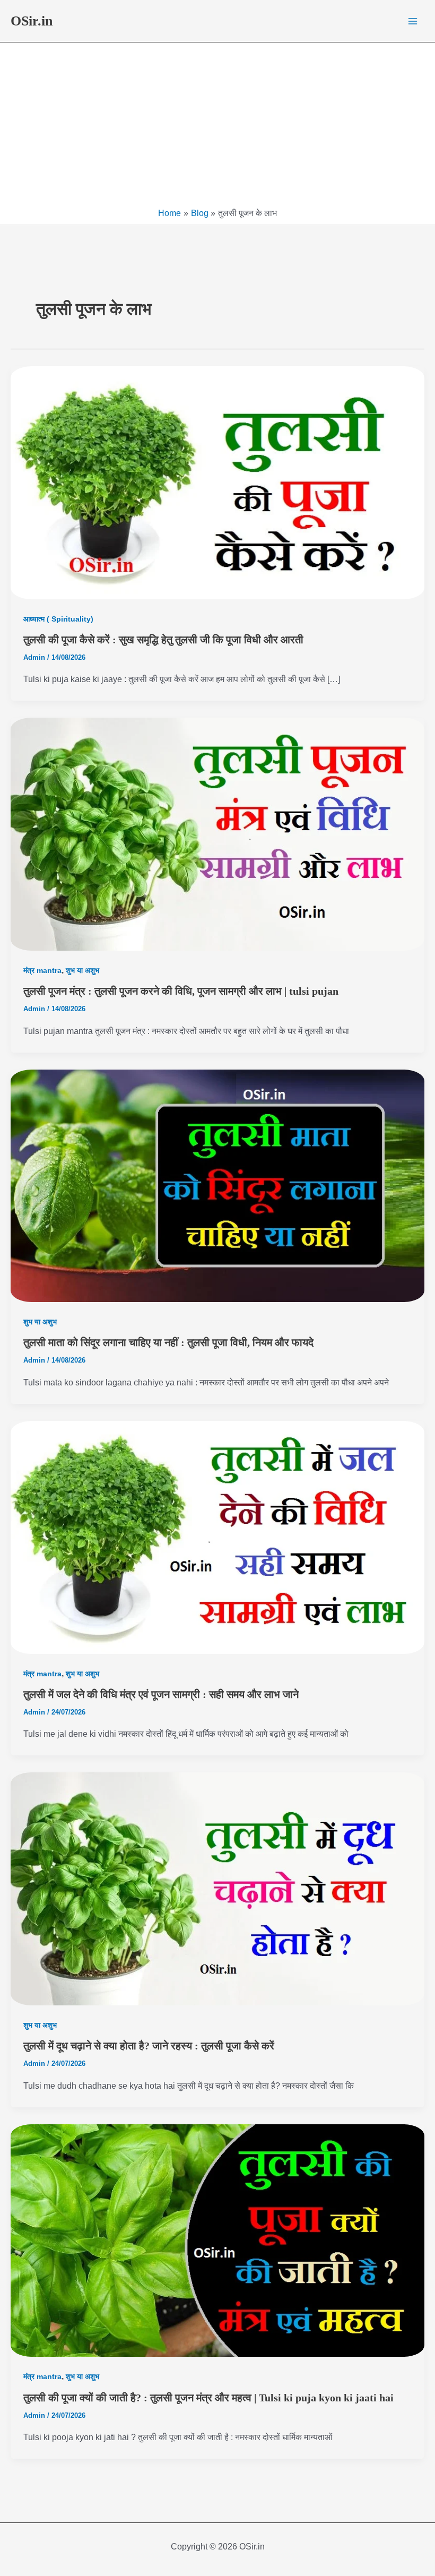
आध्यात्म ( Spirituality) (58, 619)
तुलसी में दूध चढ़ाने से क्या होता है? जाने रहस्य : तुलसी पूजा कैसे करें (149, 2046)
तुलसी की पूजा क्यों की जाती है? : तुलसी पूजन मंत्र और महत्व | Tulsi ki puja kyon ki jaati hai (208, 2398)
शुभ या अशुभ (82, 970)
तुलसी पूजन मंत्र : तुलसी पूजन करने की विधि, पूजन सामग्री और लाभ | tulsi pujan (181, 991)
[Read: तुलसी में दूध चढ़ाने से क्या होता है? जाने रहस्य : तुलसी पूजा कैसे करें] (217, 1889)
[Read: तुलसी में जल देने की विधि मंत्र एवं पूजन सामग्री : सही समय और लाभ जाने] (217, 1537)
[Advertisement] (217, 127)
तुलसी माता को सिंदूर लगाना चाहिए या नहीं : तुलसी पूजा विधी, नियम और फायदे (168, 1342)
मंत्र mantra (42, 970)
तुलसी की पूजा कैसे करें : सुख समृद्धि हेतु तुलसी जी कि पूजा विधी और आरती (163, 640)
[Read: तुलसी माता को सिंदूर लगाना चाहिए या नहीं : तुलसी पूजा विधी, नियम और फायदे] (217, 1186)
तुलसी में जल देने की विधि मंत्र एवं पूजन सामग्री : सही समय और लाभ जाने (161, 1694)
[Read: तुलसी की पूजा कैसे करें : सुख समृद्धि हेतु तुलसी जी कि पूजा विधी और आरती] (217, 483)
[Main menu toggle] (413, 21)
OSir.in (32, 21)
